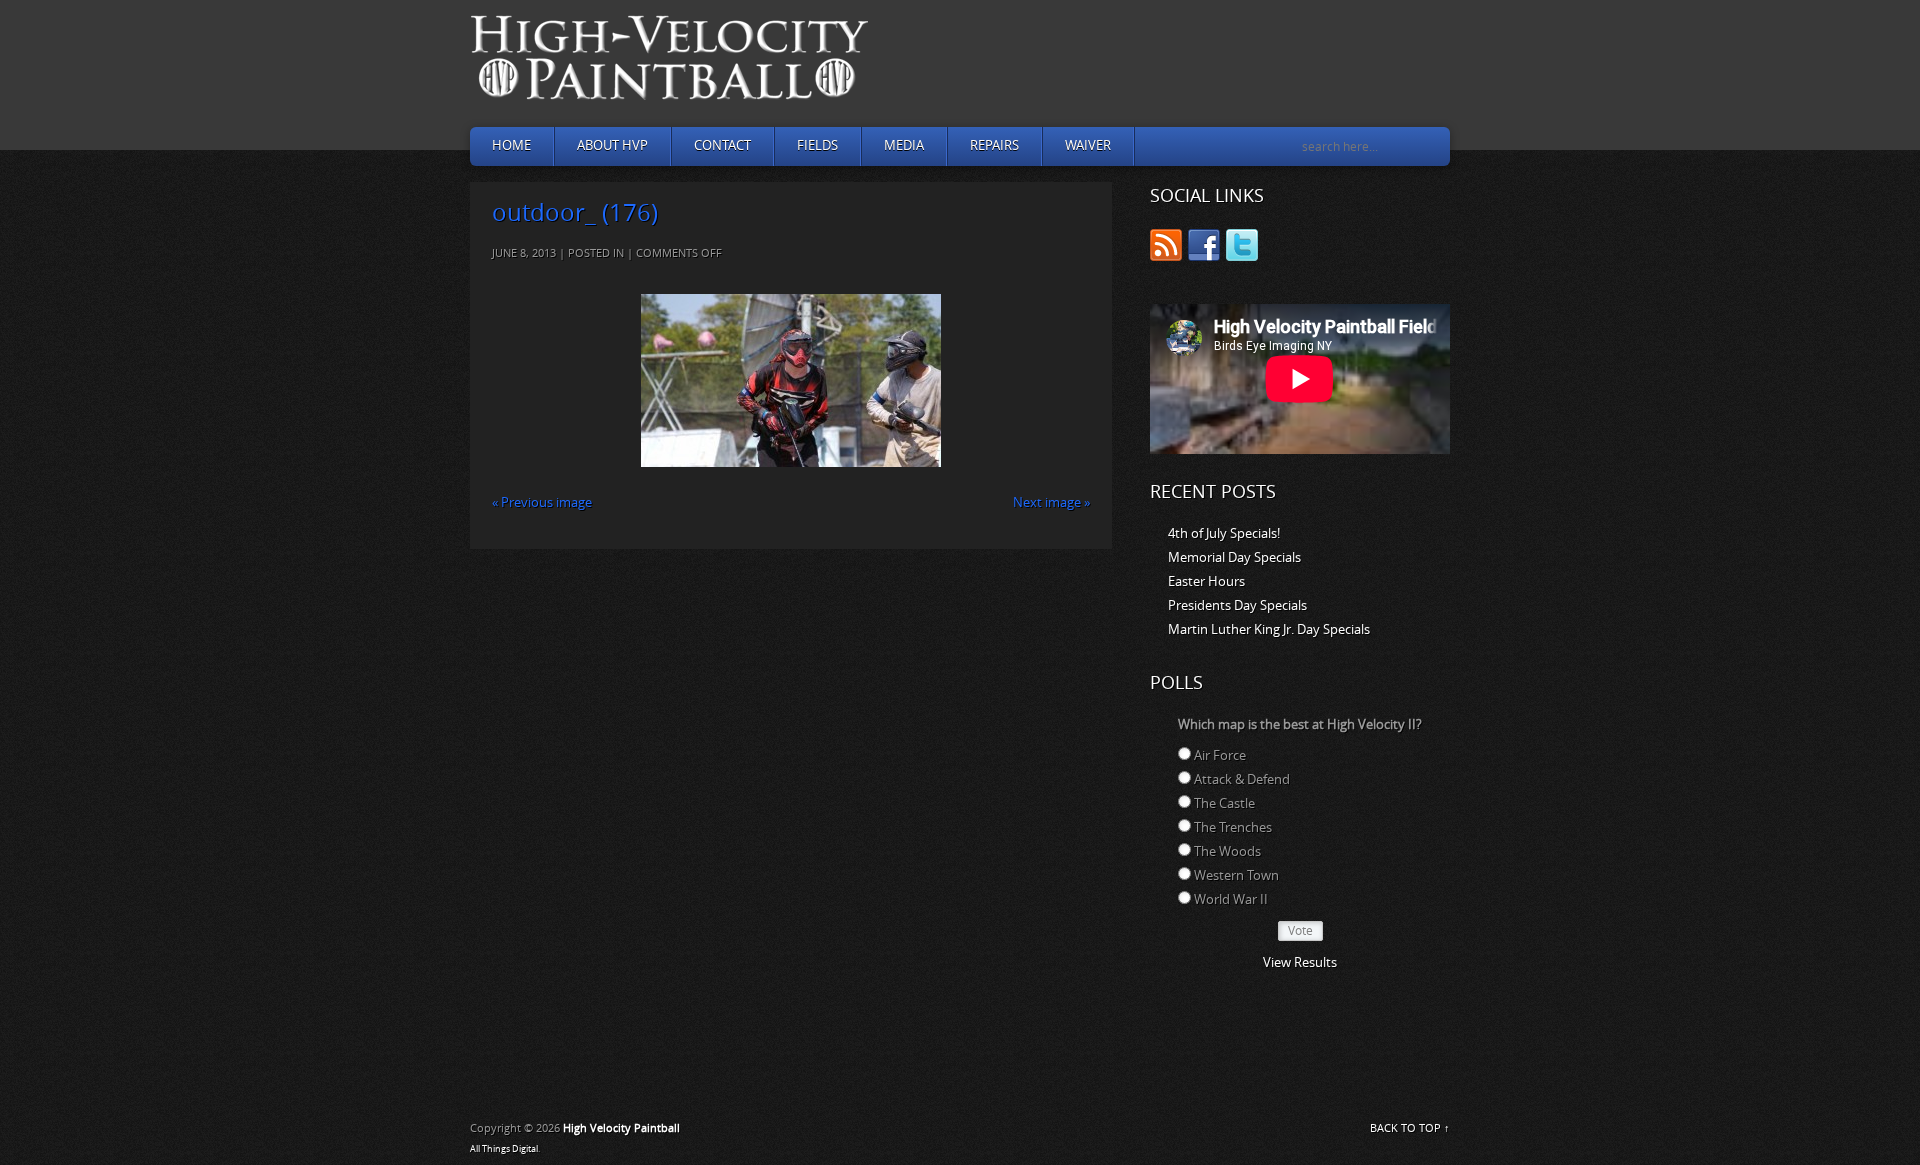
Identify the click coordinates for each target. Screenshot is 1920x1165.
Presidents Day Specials (1237, 605)
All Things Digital (504, 1149)
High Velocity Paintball (621, 1128)
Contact (722, 145)
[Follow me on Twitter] (1242, 248)
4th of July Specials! (1224, 533)
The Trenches (1233, 827)
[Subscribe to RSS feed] (1166, 248)
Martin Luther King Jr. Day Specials (1269, 629)
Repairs (994, 145)
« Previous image (542, 502)
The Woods (1227, 851)
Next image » (1051, 502)
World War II (1231, 899)
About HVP (612, 145)
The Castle (1224, 803)
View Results (1300, 962)
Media (904, 145)
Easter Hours (1206, 581)
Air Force (1220, 755)
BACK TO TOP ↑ (1410, 1128)
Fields (817, 145)
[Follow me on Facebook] (1204, 248)
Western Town (1236, 875)
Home (511, 145)
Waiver (1088, 145)
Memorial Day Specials (1234, 557)
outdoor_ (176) (575, 213)
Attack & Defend (1242, 779)
